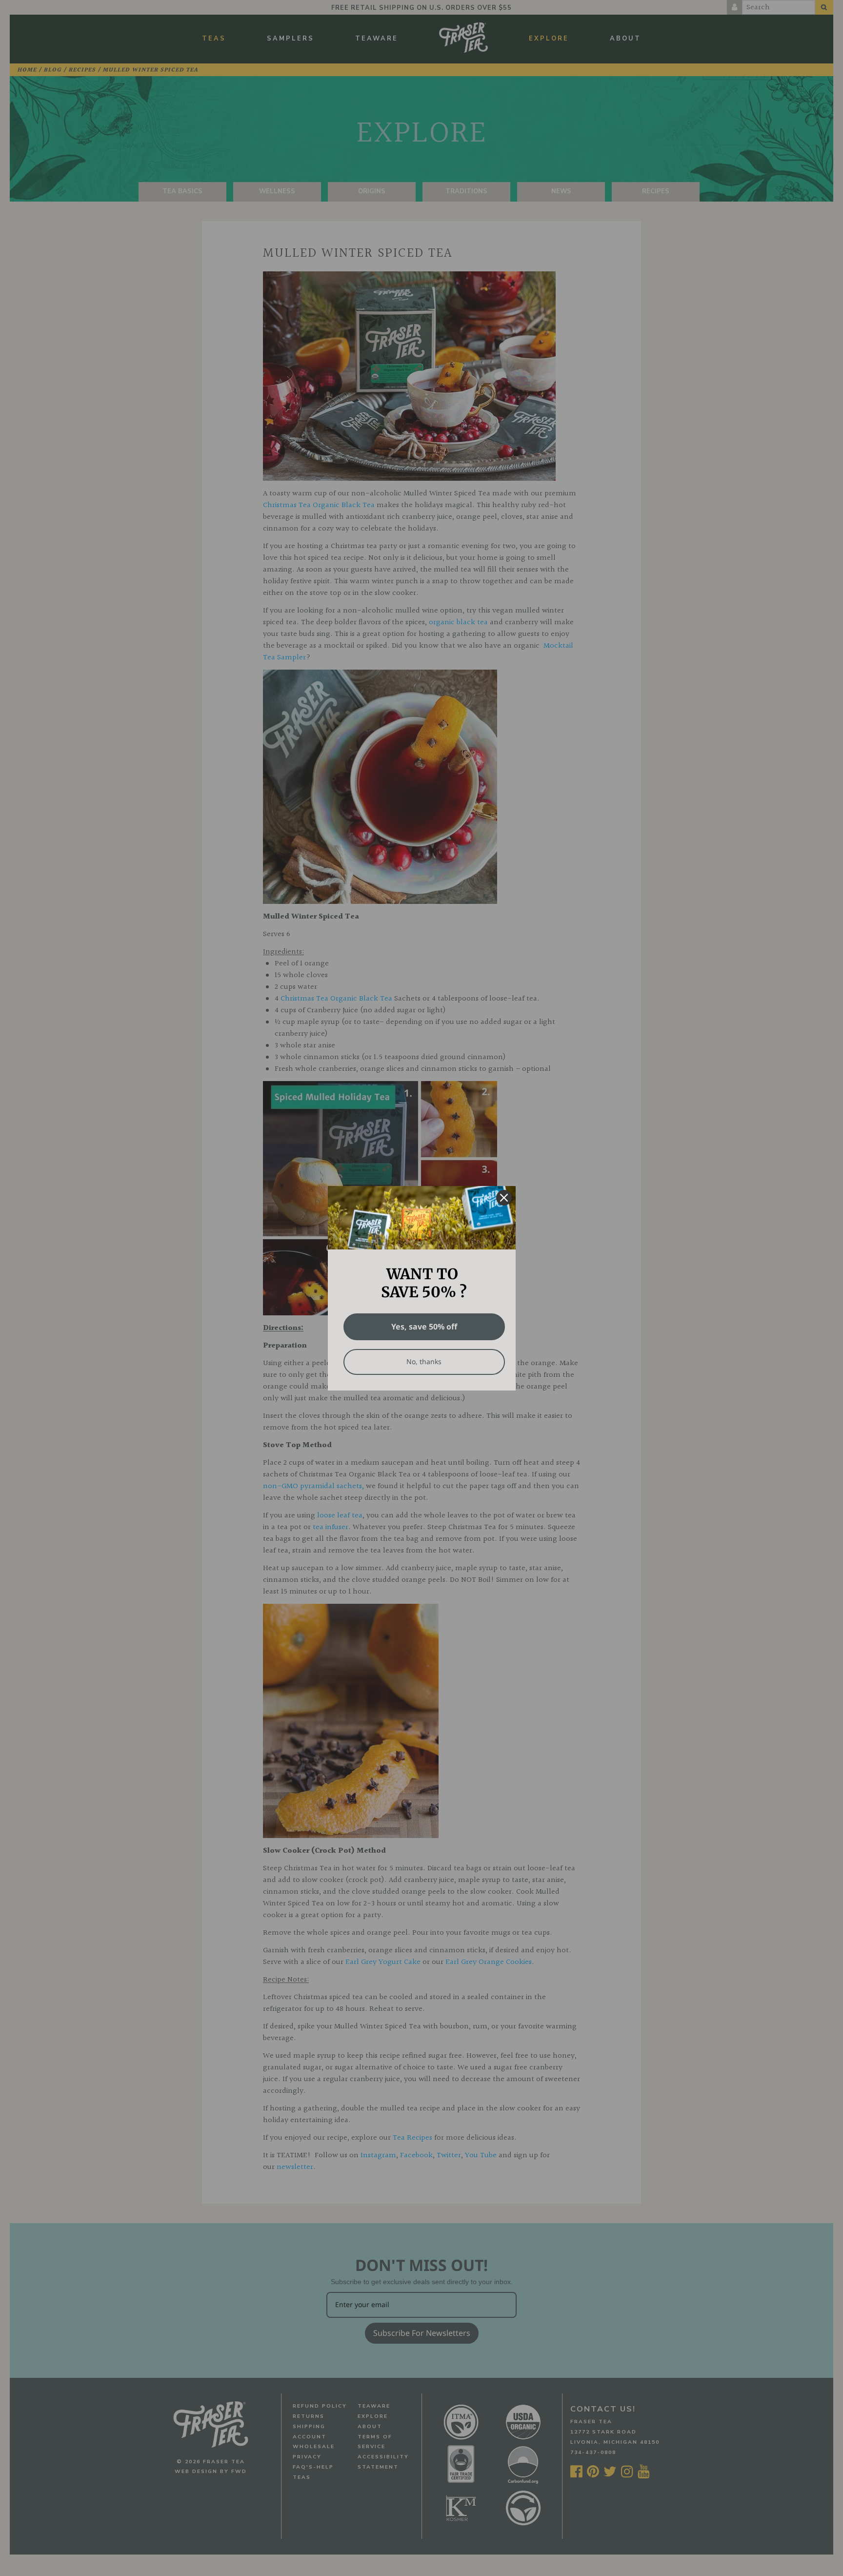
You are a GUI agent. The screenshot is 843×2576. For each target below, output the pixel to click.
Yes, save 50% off (424, 1327)
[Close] (504, 1198)
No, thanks (424, 1361)
